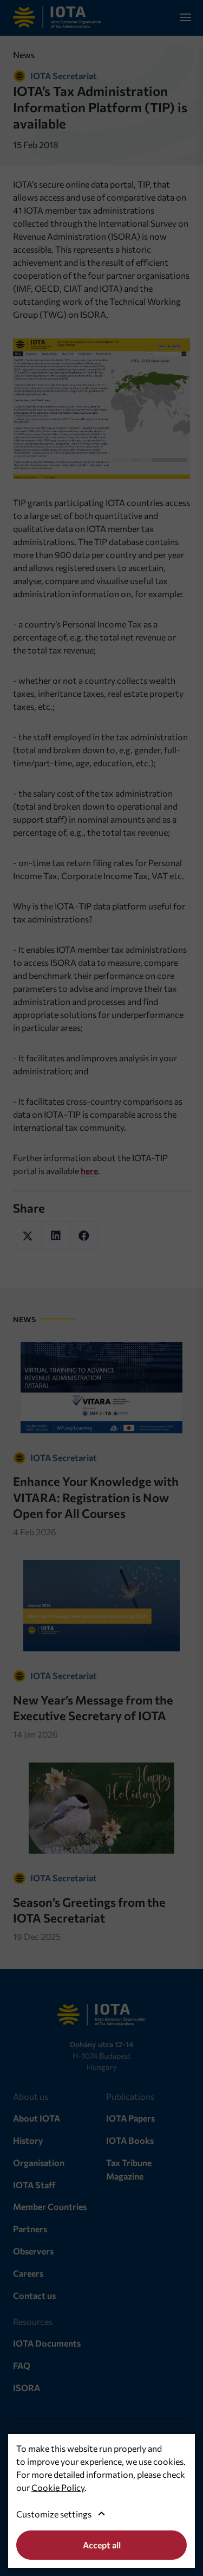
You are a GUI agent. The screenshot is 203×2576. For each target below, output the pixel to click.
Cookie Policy (58, 2487)
